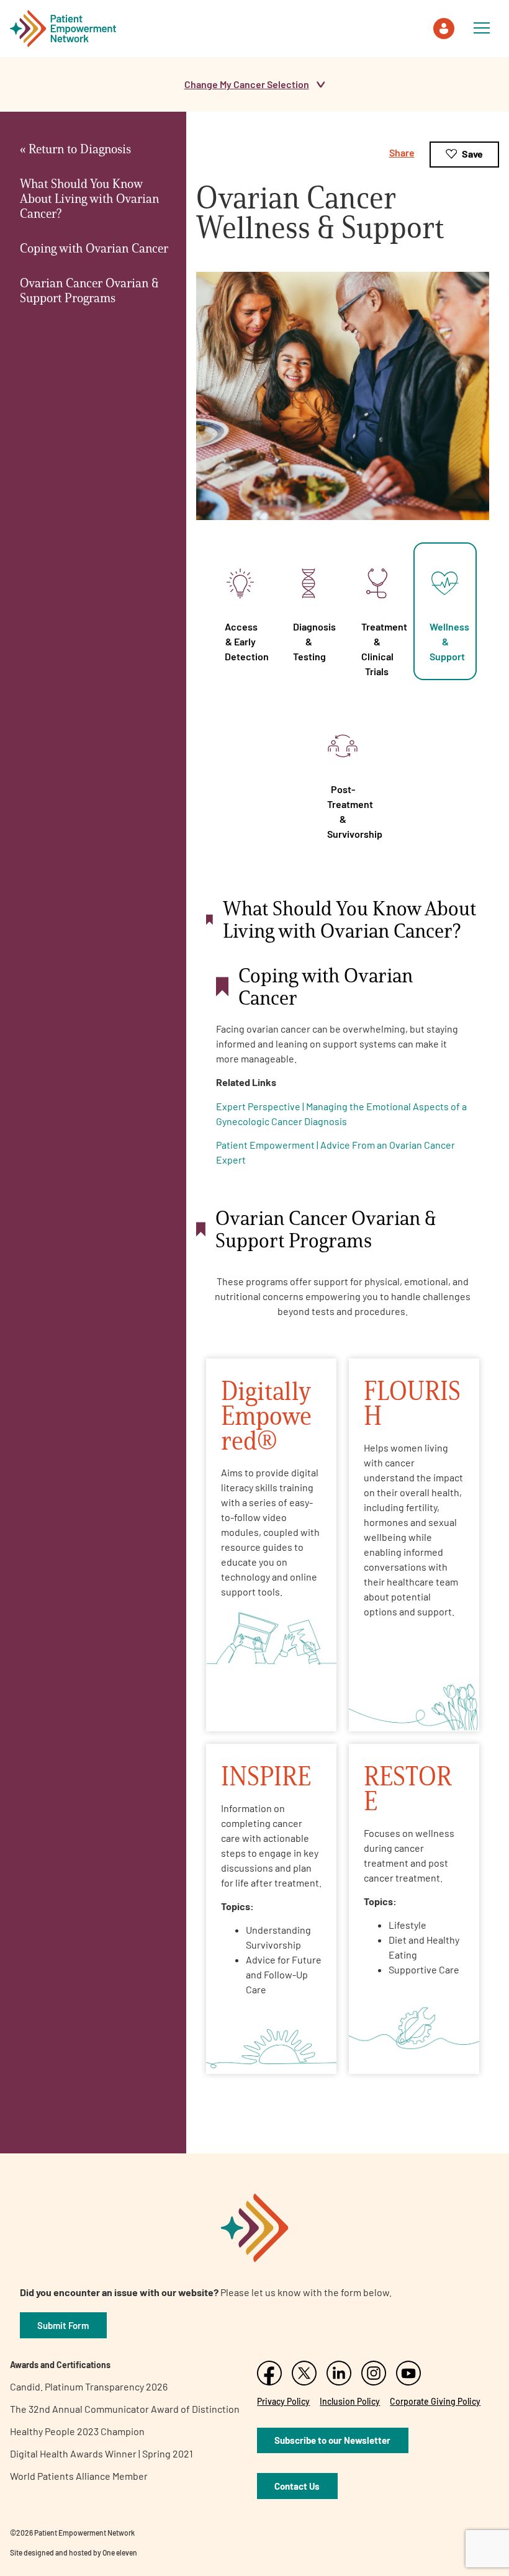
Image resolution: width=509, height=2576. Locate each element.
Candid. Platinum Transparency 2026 (89, 2386)
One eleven (120, 2552)
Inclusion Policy (350, 2401)
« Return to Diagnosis (75, 149)
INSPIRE (266, 1776)
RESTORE (408, 1788)
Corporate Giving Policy (435, 2401)
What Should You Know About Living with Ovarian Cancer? (89, 199)
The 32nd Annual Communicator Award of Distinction (125, 2409)
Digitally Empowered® (266, 1415)
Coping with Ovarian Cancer (94, 248)
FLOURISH (412, 1403)
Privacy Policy (283, 2401)
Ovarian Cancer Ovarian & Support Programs (89, 290)
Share (402, 152)
